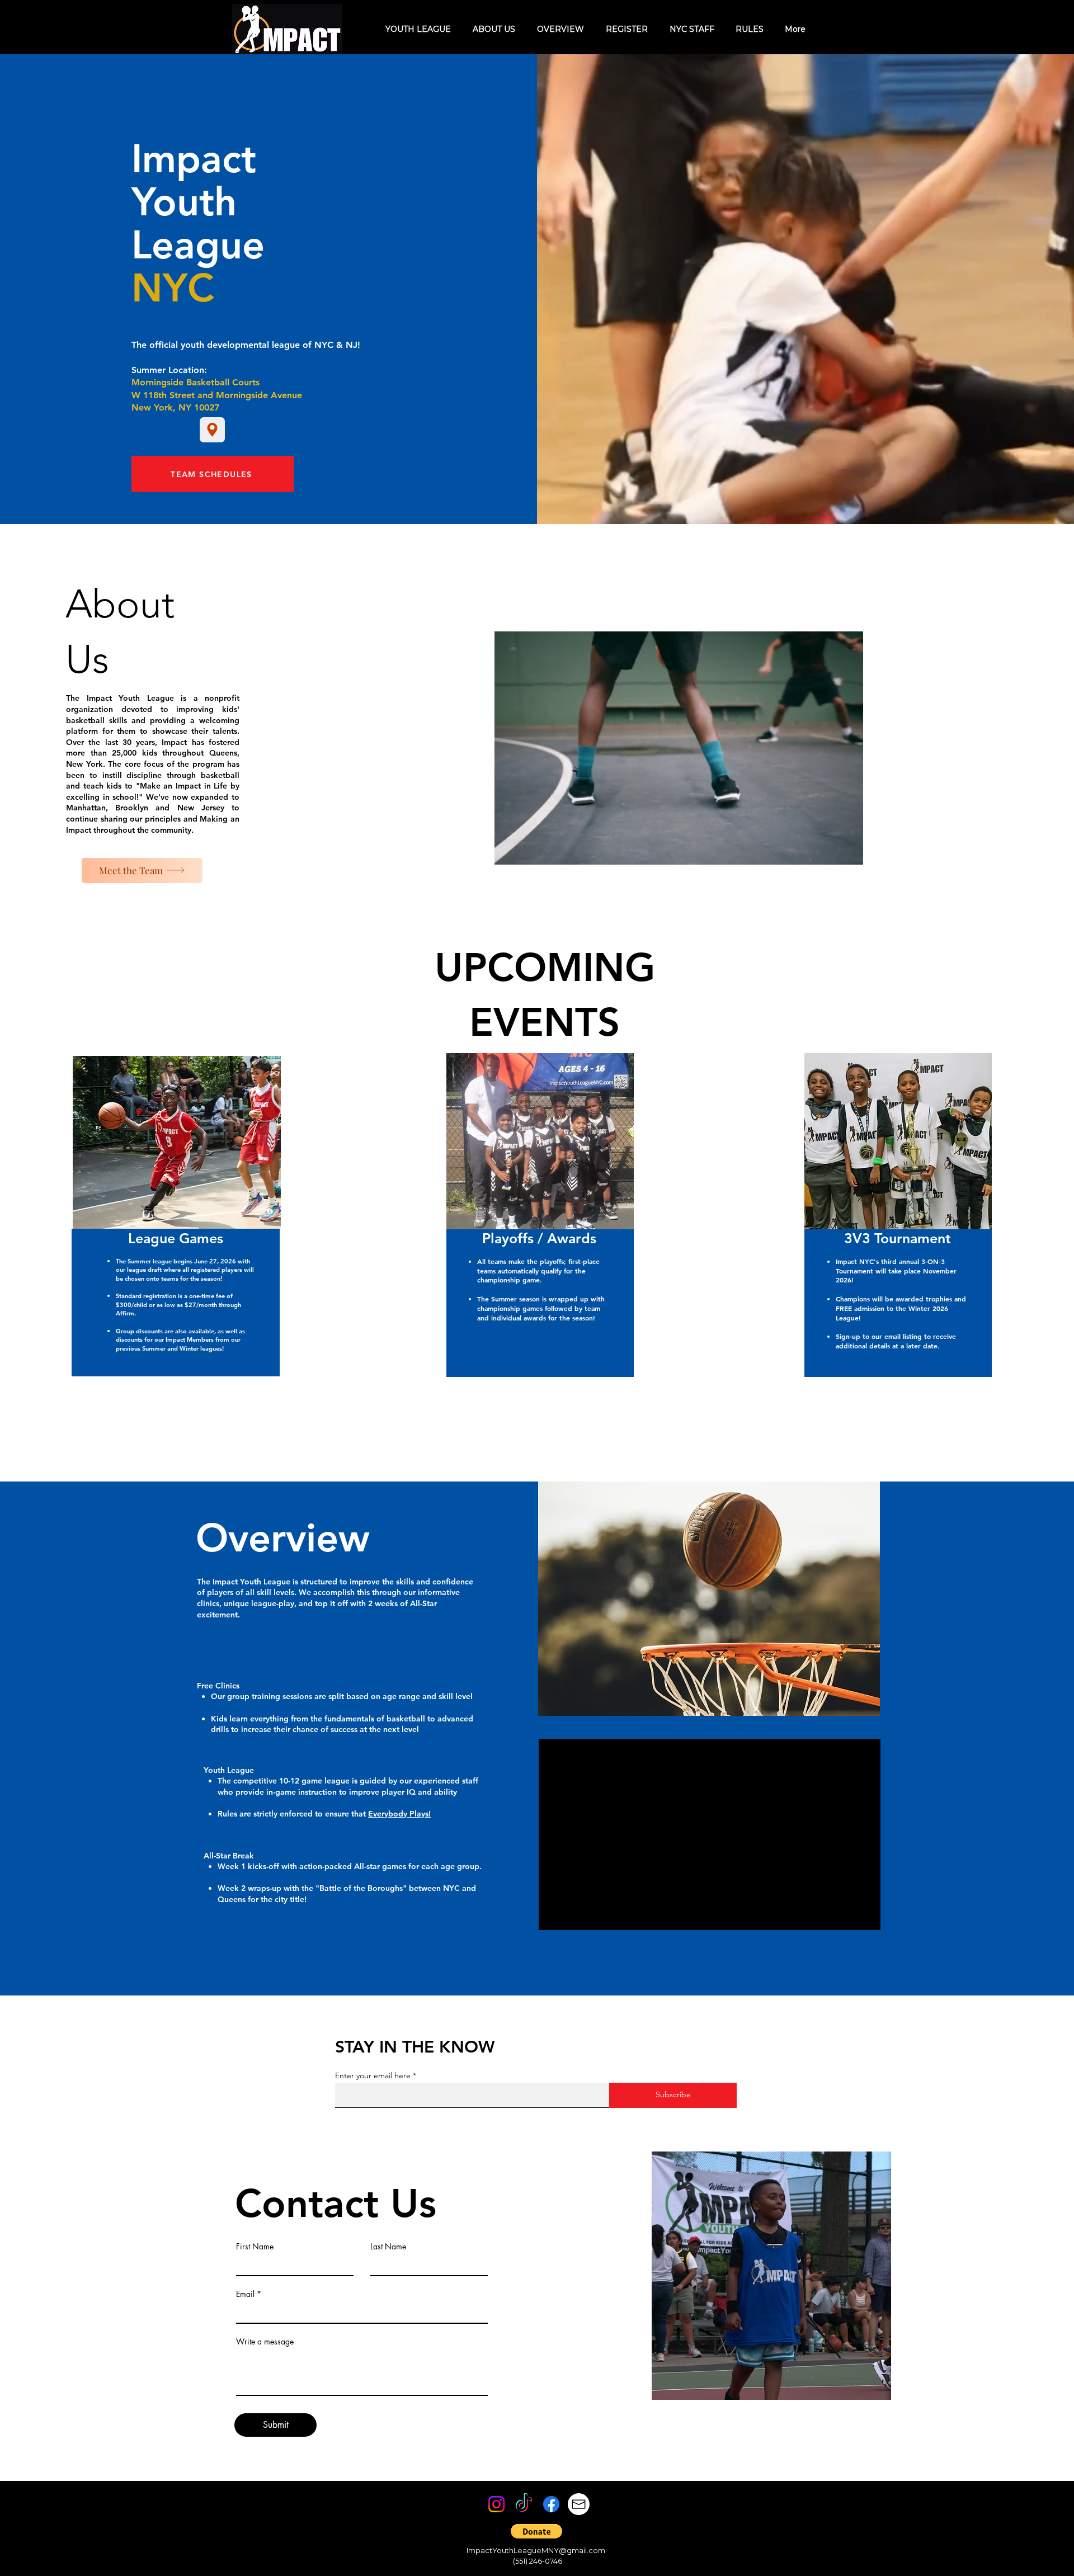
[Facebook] (551, 2504)
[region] (209, 1278)
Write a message (265, 2342)
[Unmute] (572, 1915)
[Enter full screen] (865, 1915)
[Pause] (553, 1915)
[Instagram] (496, 2504)
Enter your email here (373, 2075)
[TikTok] (524, 2504)
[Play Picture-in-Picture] (846, 1915)
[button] (536, 2531)
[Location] (212, 430)
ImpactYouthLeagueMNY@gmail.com (536, 2550)
